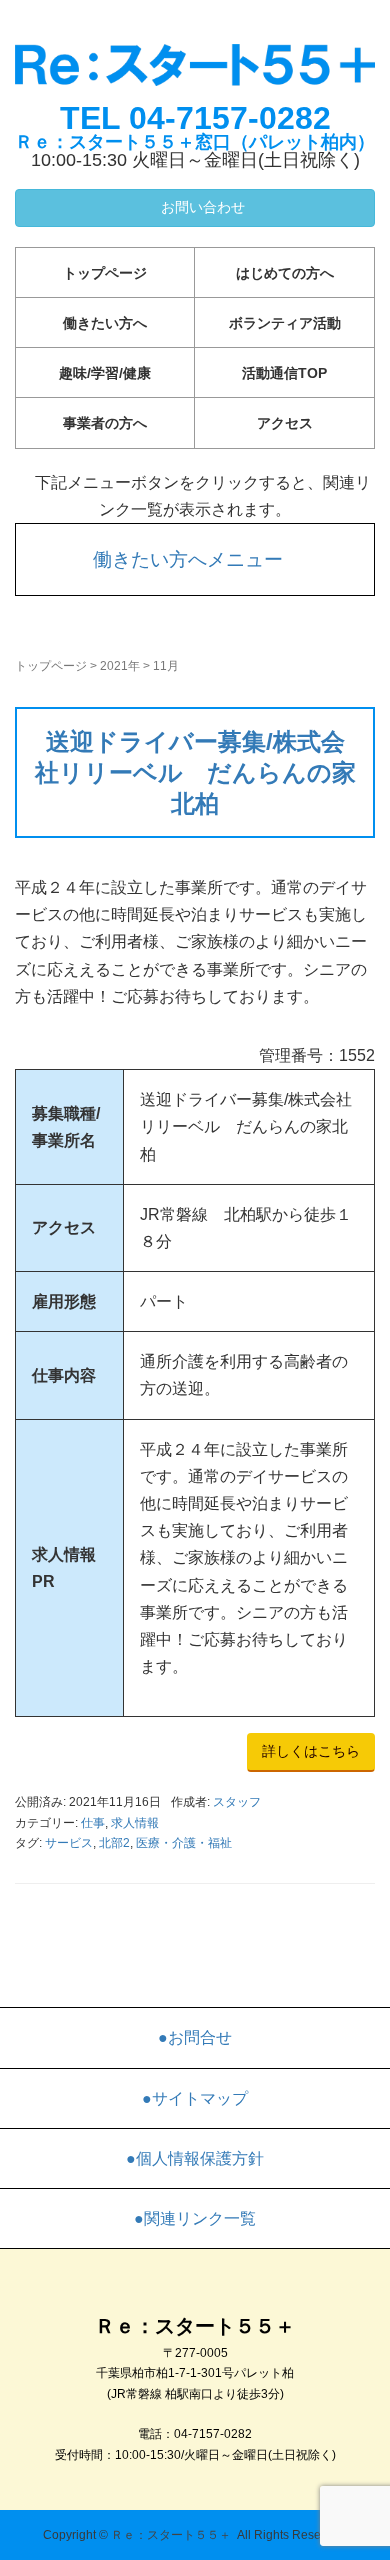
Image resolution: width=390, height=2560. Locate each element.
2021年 (120, 666)
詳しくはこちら (311, 1751)
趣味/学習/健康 (105, 373)
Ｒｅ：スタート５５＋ (171, 2535)
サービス (69, 1843)
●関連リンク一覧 (195, 2218)
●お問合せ (195, 2037)
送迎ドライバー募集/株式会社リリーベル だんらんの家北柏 (195, 772)
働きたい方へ (105, 323)
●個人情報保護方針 (195, 2158)
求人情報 (135, 1823)
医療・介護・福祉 (184, 1843)
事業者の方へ (105, 423)
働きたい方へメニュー (188, 559)
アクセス (285, 423)
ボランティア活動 (285, 323)
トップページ (105, 273)
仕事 (93, 1823)
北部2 (114, 1843)
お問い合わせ (201, 207)
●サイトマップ (195, 2098)
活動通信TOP (284, 373)
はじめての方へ (285, 273)
